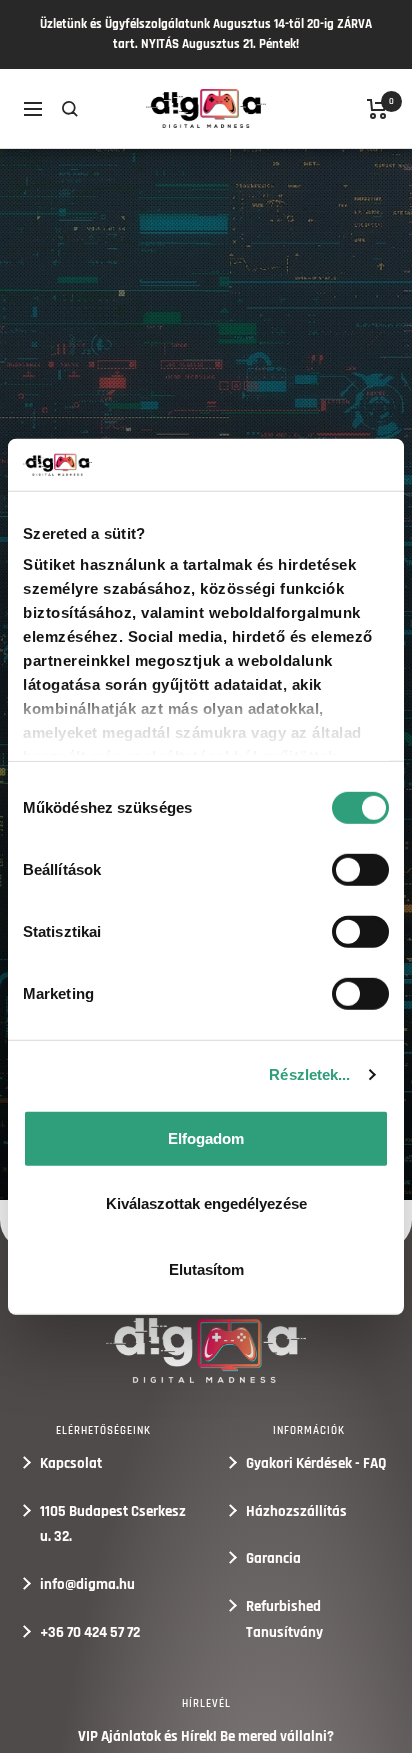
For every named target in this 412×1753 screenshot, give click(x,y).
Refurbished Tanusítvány (284, 1619)
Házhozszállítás (296, 1511)
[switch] (360, 870)
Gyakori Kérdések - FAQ (316, 1463)
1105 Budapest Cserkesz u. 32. (113, 1524)
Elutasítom (206, 1269)
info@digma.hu (87, 1584)
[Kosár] (377, 109)
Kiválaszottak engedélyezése (206, 1203)
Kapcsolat (71, 1463)
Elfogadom (206, 1138)
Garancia (273, 1558)
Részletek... (309, 1074)
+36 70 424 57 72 (90, 1632)
